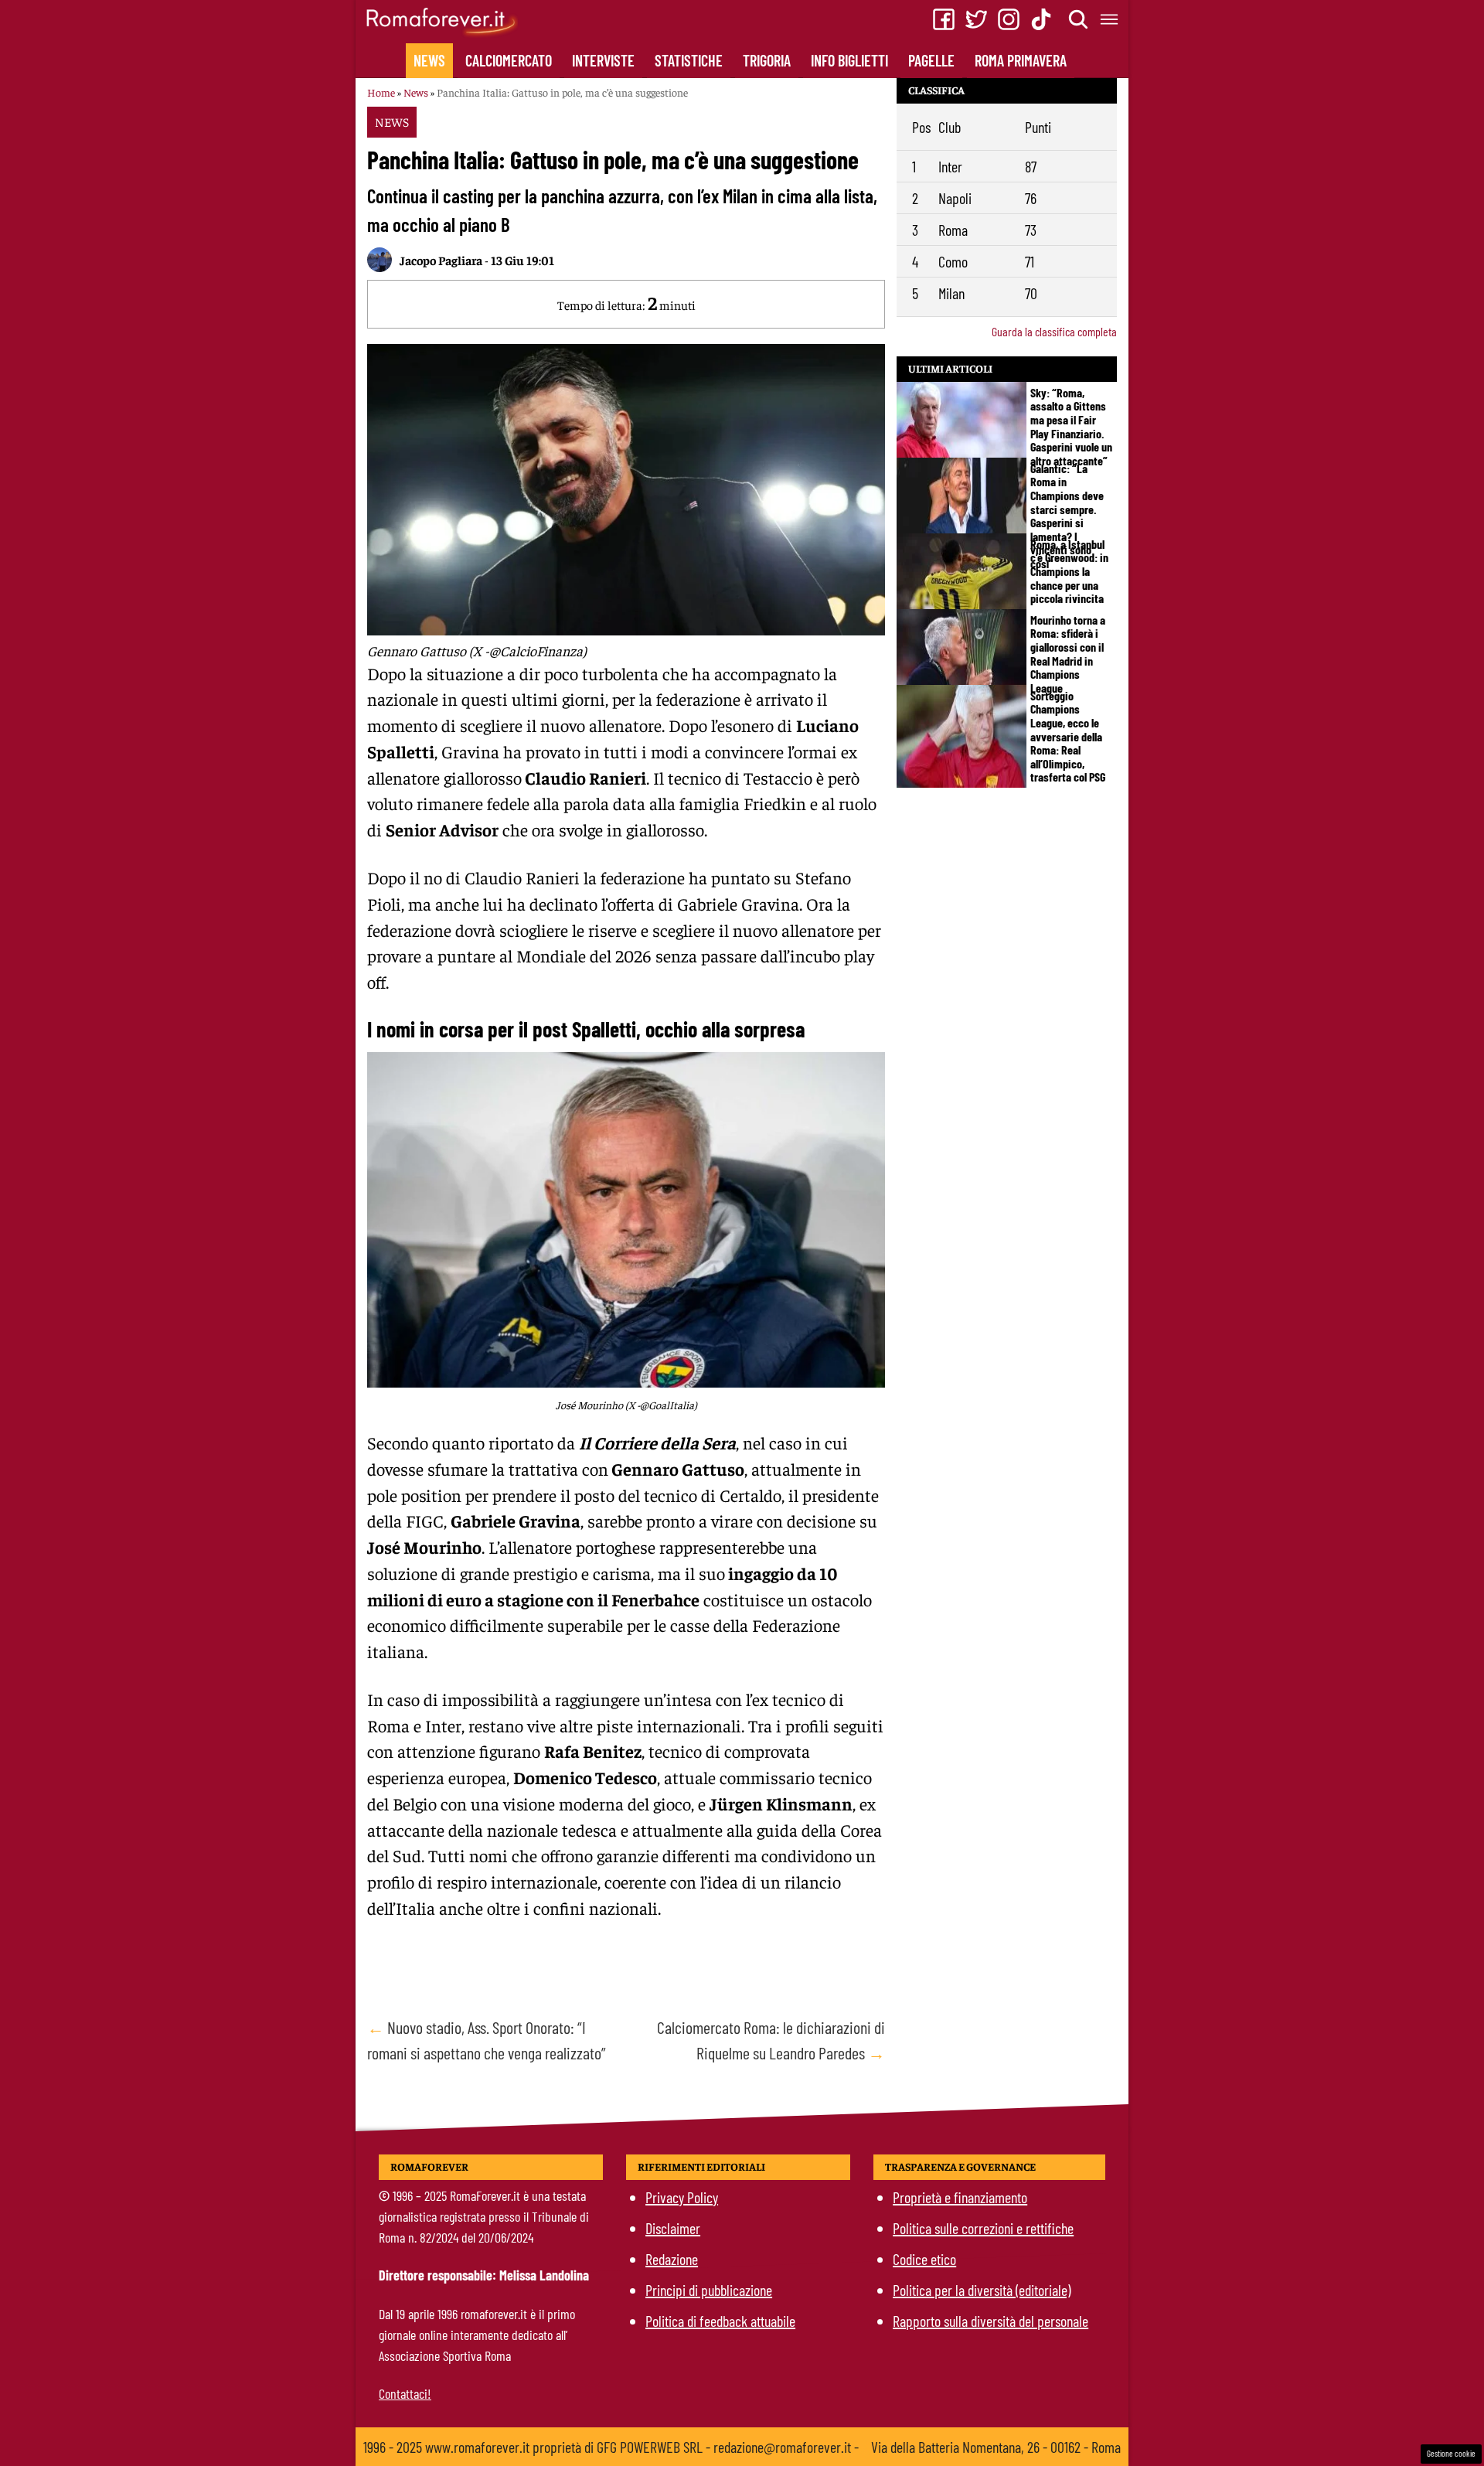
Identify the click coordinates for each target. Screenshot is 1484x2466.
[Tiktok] (1041, 19)
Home (381, 92)
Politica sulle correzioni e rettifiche (983, 2228)
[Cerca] (1079, 19)
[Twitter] (976, 19)
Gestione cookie (1451, 2453)
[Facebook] (944, 19)
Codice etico (924, 2259)
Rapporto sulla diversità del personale (990, 2321)
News (429, 60)
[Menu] (1110, 19)
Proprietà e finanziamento (960, 2197)
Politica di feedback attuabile (720, 2321)
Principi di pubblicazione (709, 2290)
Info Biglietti (849, 60)
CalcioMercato (509, 60)
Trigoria (767, 60)
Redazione (672, 2259)
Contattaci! (405, 2393)
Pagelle (931, 60)
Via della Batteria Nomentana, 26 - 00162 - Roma (996, 2447)
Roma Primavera (1021, 60)
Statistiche (689, 60)
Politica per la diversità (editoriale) (982, 2290)
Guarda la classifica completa (1054, 331)
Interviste (603, 60)
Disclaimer (673, 2228)
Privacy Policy (682, 2197)
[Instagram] (1009, 19)
